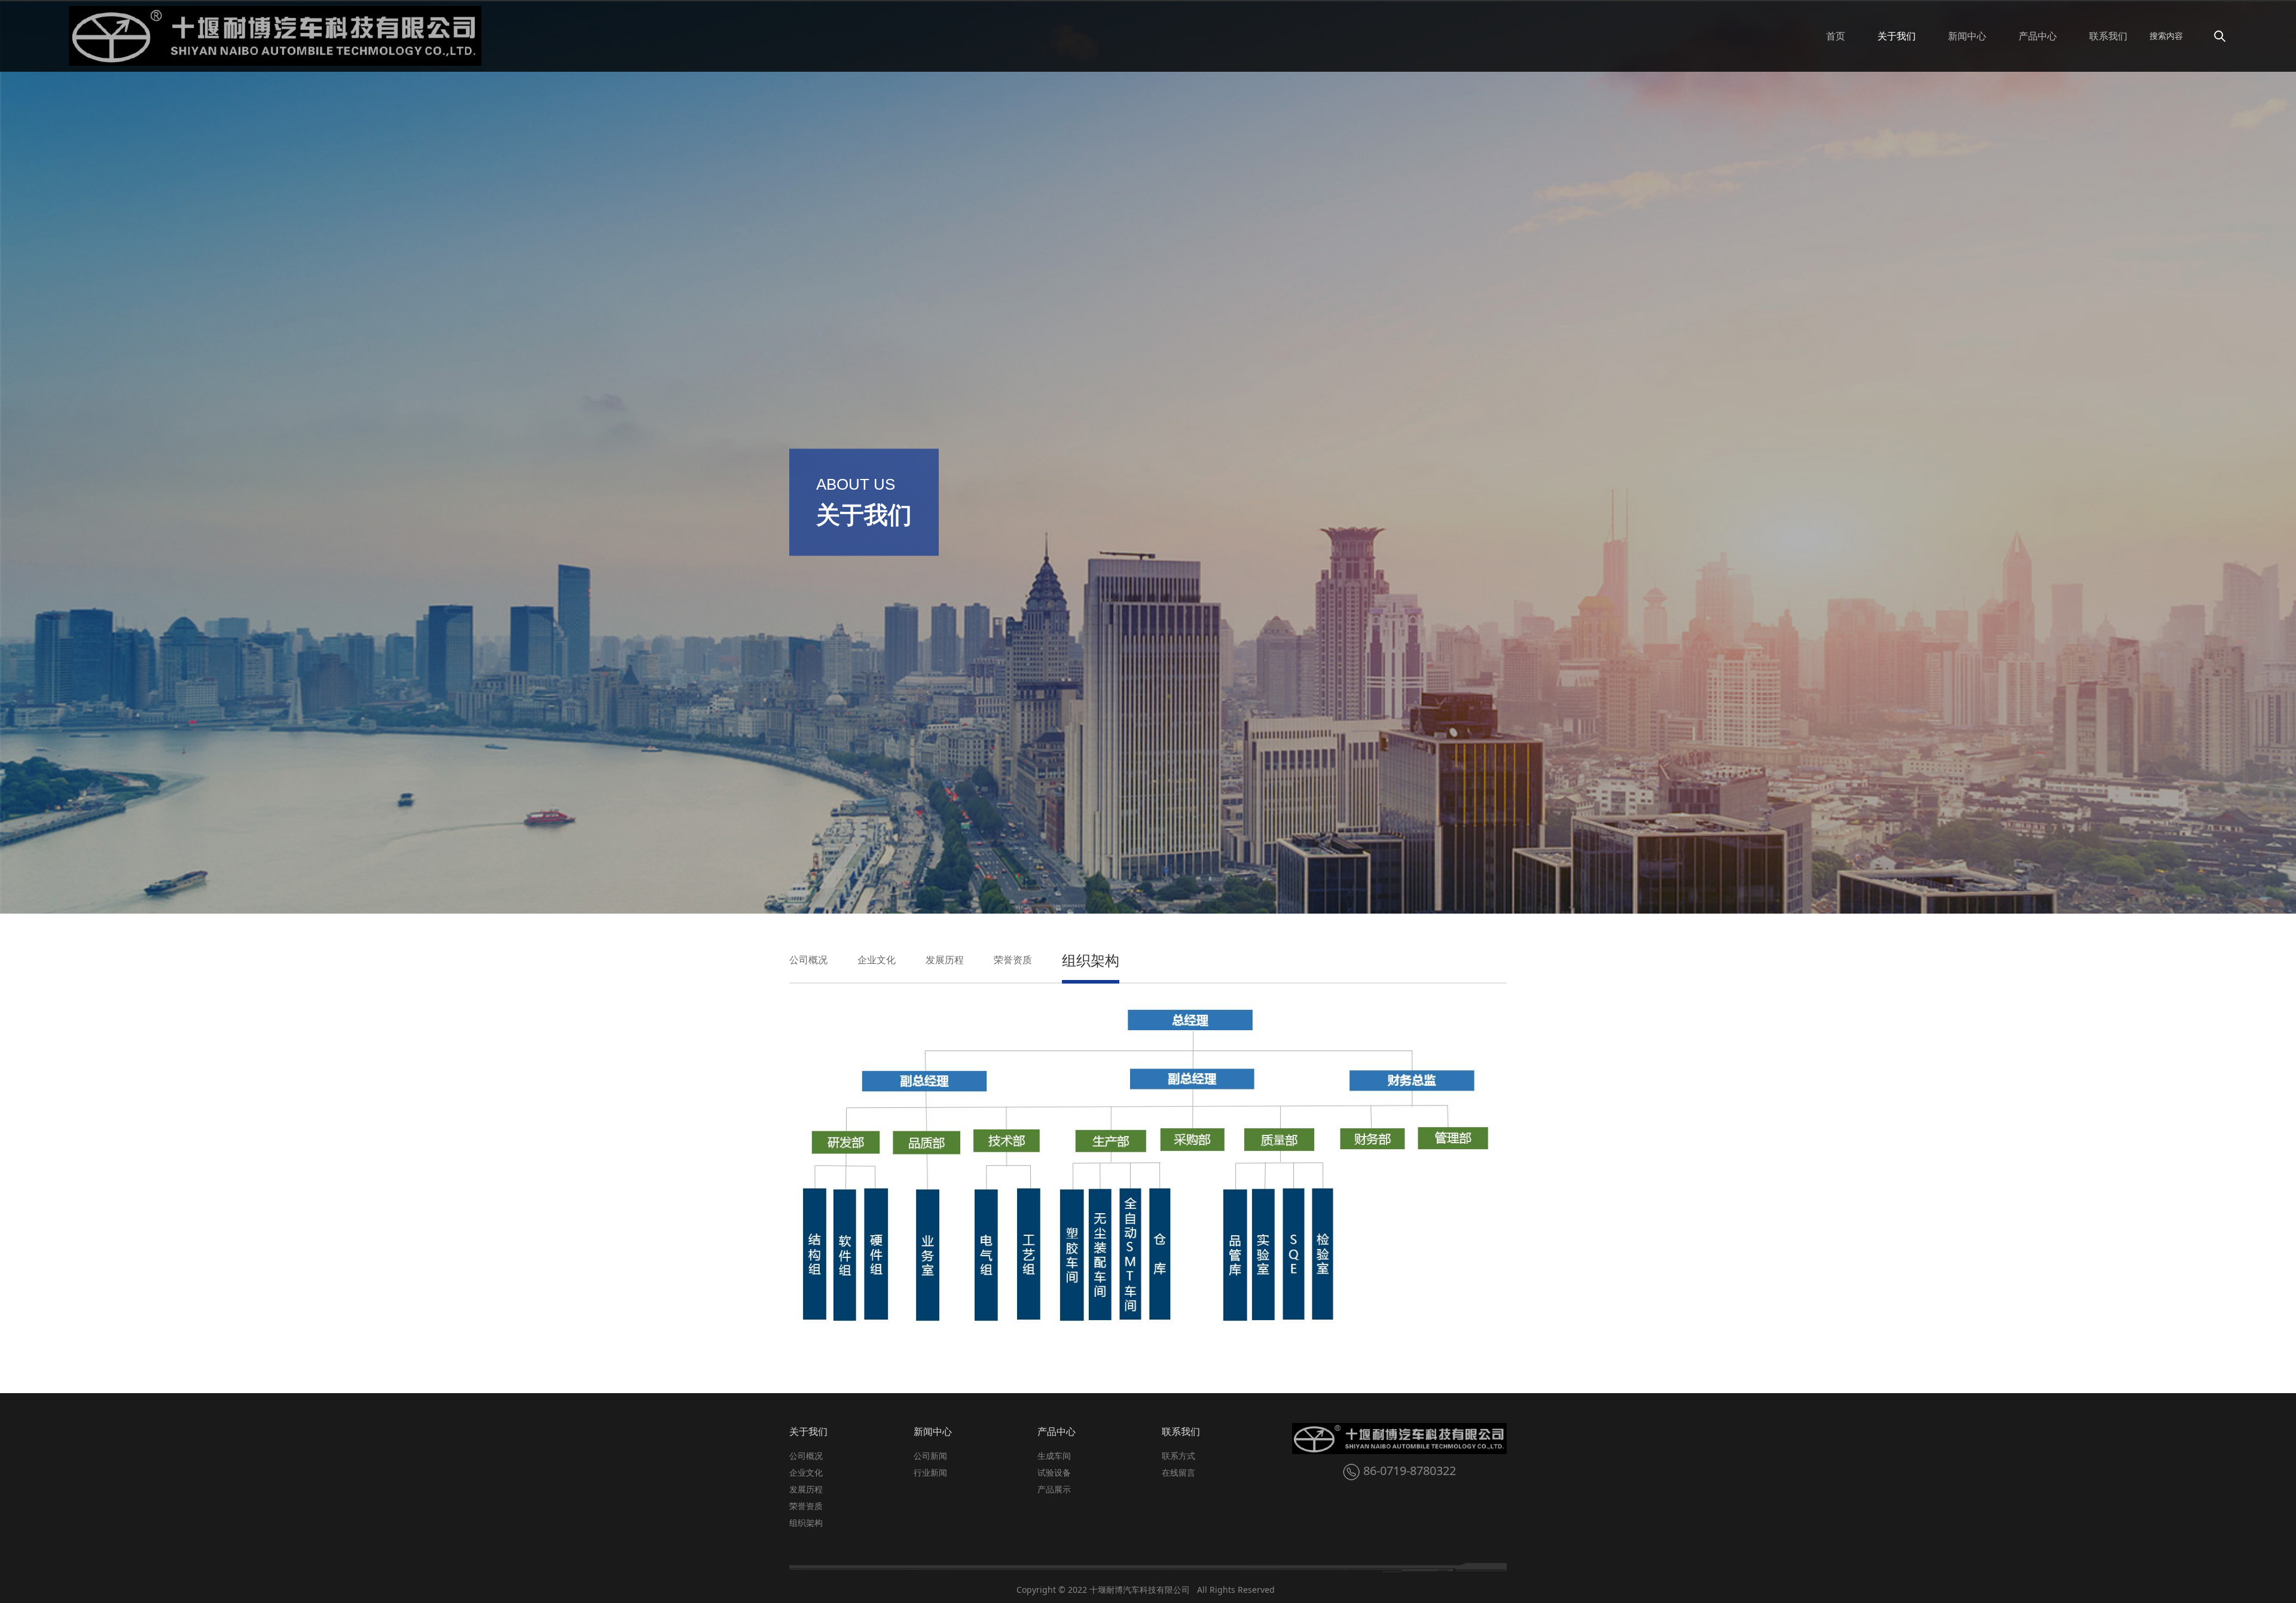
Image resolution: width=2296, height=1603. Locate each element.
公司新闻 (930, 1456)
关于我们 (1897, 36)
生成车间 (1054, 1456)
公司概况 (808, 960)
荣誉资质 (1013, 960)
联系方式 (1178, 1456)
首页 (1836, 36)
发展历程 (945, 960)
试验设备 (1054, 1472)
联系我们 (2108, 36)
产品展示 (1054, 1489)
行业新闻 (930, 1472)
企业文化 (877, 960)
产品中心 (2038, 36)
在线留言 (1178, 1472)
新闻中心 (1967, 36)
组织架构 (1091, 960)
